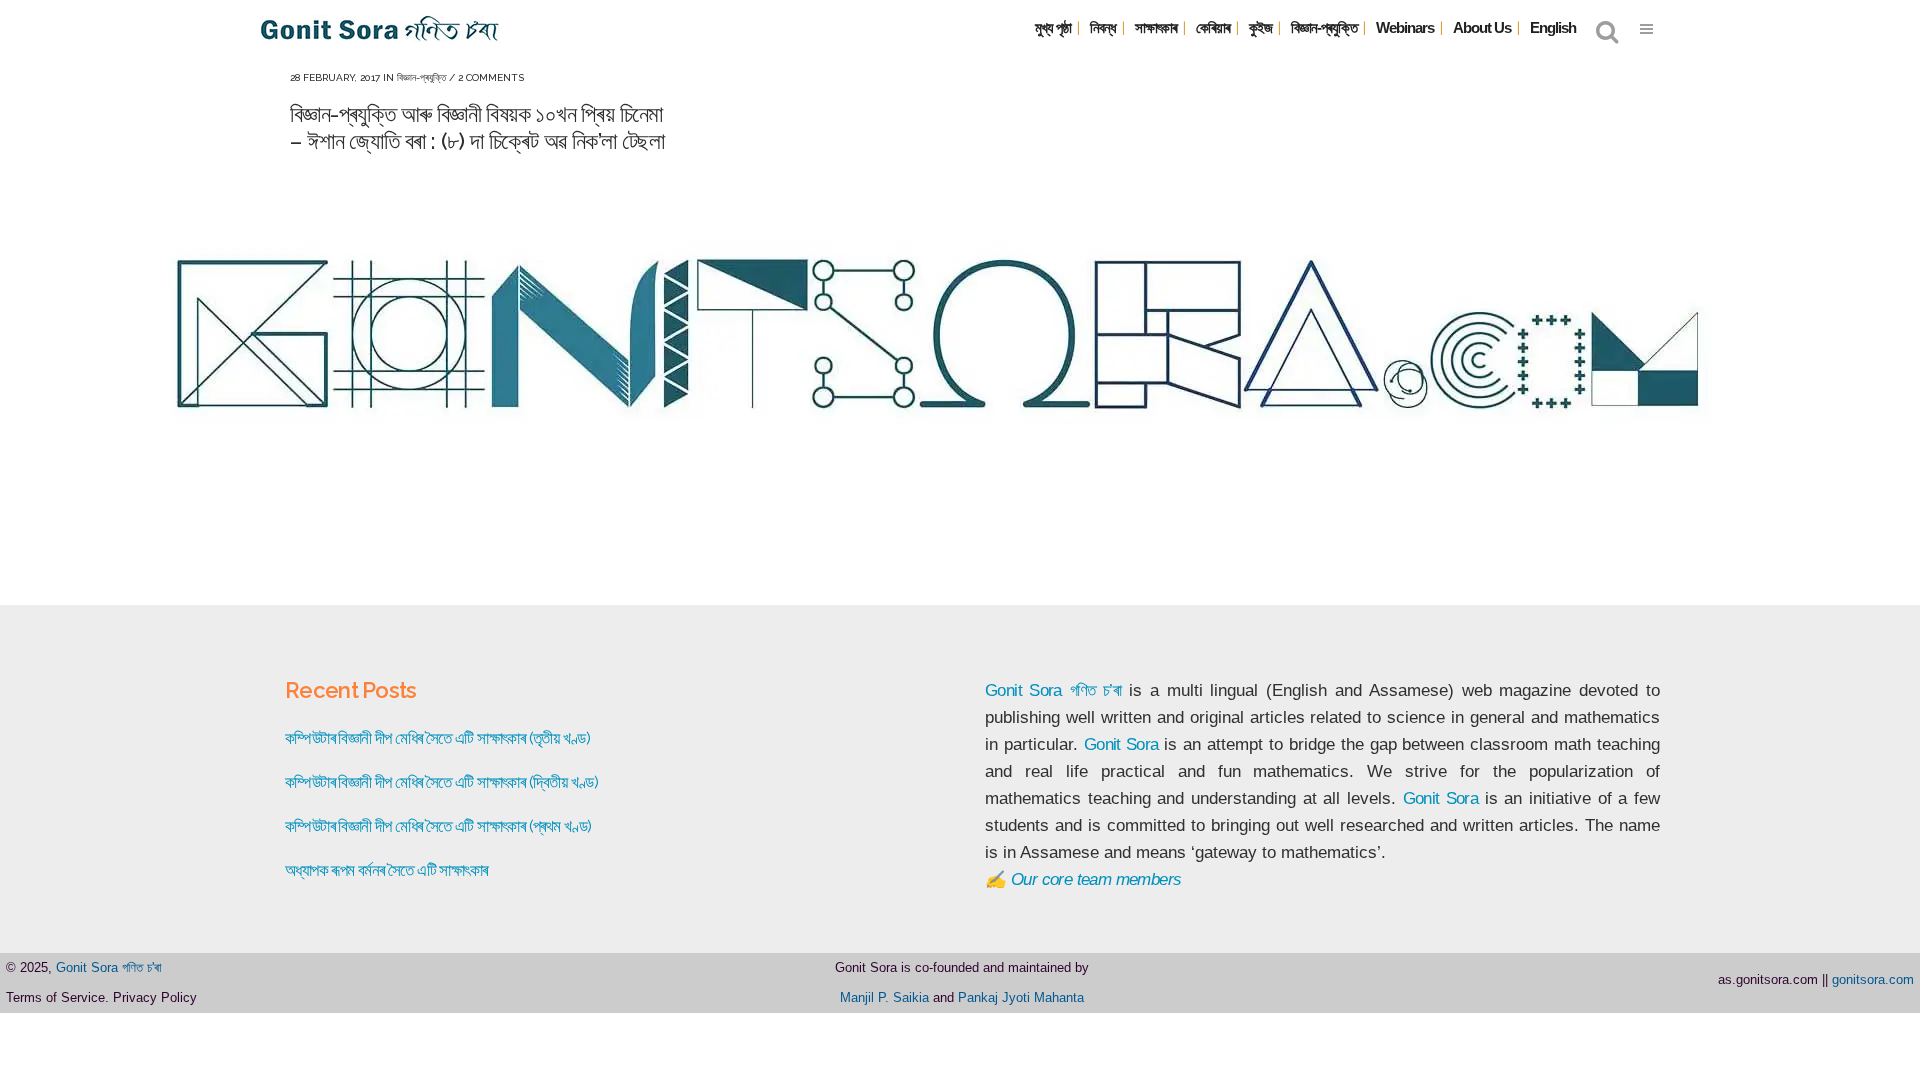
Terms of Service (55, 997)
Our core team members (1096, 879)
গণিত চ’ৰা (1096, 690)
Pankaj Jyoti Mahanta (1021, 997)
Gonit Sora (1023, 690)
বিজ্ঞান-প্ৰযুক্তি (421, 77)
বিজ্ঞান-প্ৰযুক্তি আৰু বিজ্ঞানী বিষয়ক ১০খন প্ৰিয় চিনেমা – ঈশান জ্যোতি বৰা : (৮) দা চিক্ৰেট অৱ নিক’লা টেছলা (477, 127)
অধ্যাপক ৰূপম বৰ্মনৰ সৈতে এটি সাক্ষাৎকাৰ (386, 870)
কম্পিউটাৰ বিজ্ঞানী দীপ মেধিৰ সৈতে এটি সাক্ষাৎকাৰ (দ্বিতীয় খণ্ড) (441, 782)
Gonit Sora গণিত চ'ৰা (109, 967)
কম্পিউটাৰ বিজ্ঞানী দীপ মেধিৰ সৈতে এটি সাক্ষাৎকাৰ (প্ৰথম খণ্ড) (438, 826)
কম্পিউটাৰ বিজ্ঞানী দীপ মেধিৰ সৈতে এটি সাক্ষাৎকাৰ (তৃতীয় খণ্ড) (437, 738)
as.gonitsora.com (1768, 979)
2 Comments (491, 77)
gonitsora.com (1873, 979)
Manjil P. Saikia (884, 997)
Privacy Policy (155, 997)
